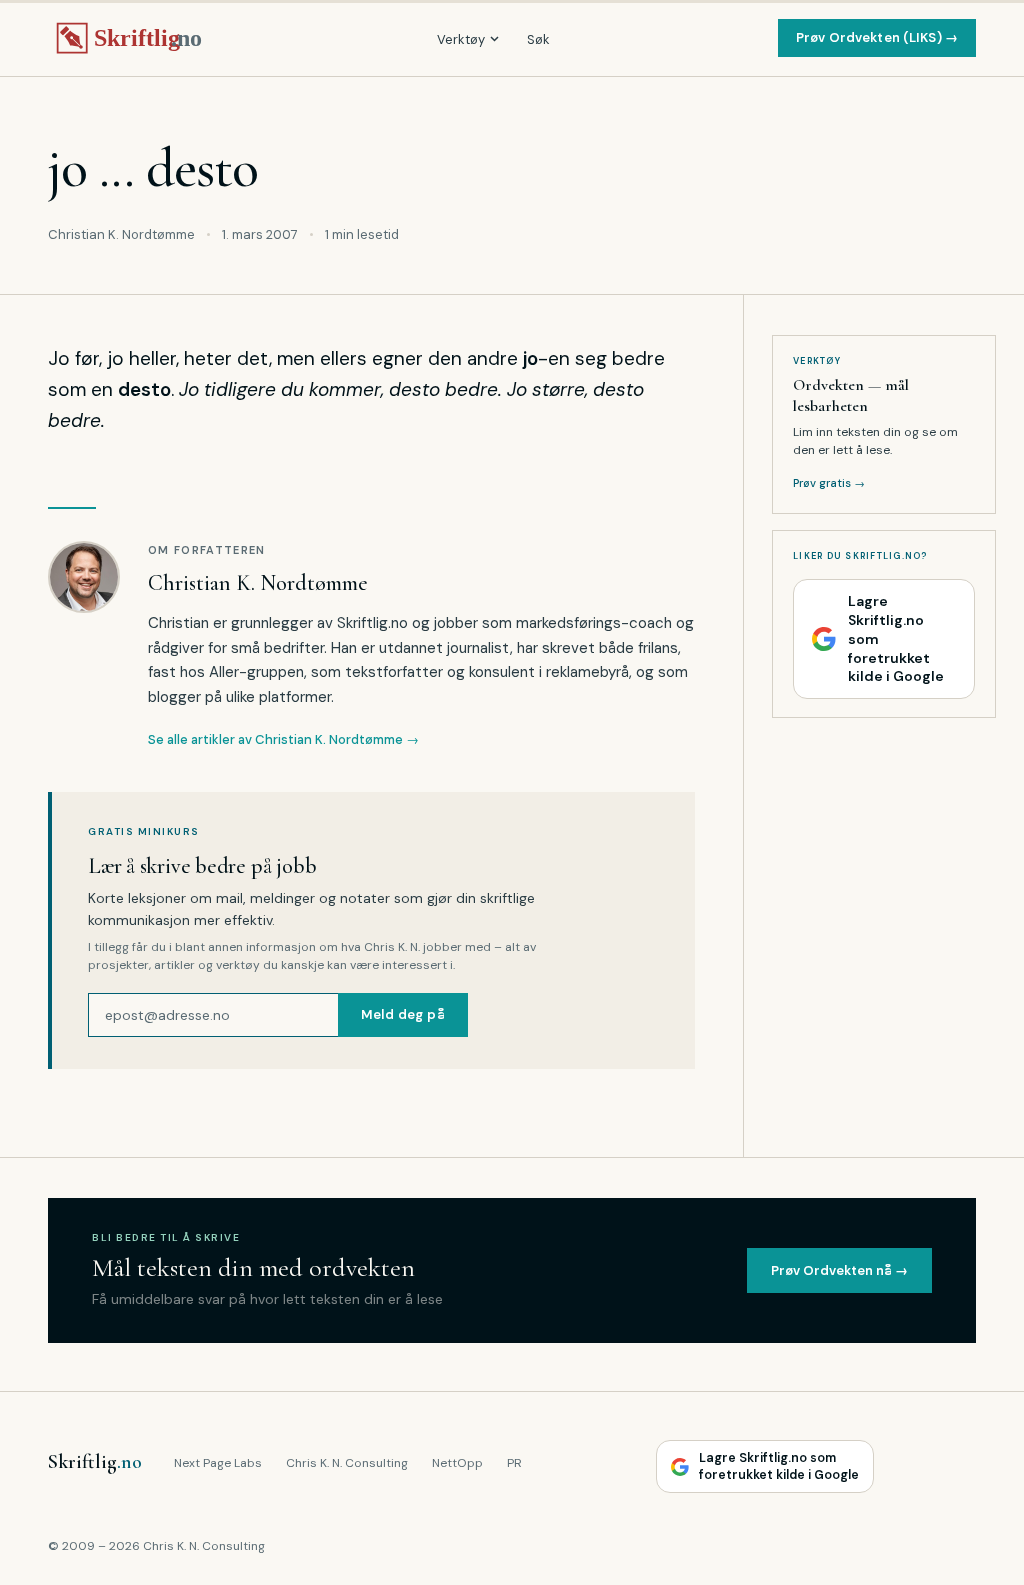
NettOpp (457, 1463)
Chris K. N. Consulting (347, 1463)
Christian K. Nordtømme (258, 583)
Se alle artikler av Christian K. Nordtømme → (283, 739)
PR (514, 1463)
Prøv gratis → (829, 483)
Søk (538, 39)
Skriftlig (95, 1462)
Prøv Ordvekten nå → (839, 1270)
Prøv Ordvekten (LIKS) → (877, 37)
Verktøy (461, 39)
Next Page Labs (218, 1463)
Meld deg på (403, 1014)
